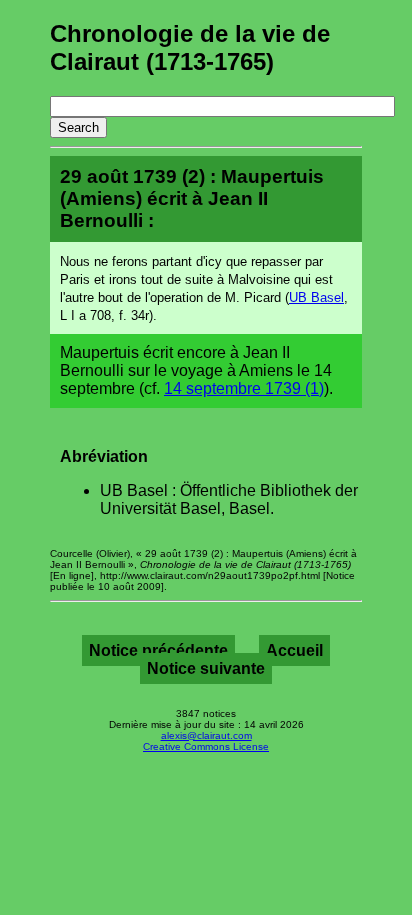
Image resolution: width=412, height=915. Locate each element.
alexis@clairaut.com (206, 735)
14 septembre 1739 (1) (244, 388)
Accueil (294, 650)
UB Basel (316, 297)
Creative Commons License (206, 746)
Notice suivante (206, 668)
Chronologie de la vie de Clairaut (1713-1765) (190, 47)
